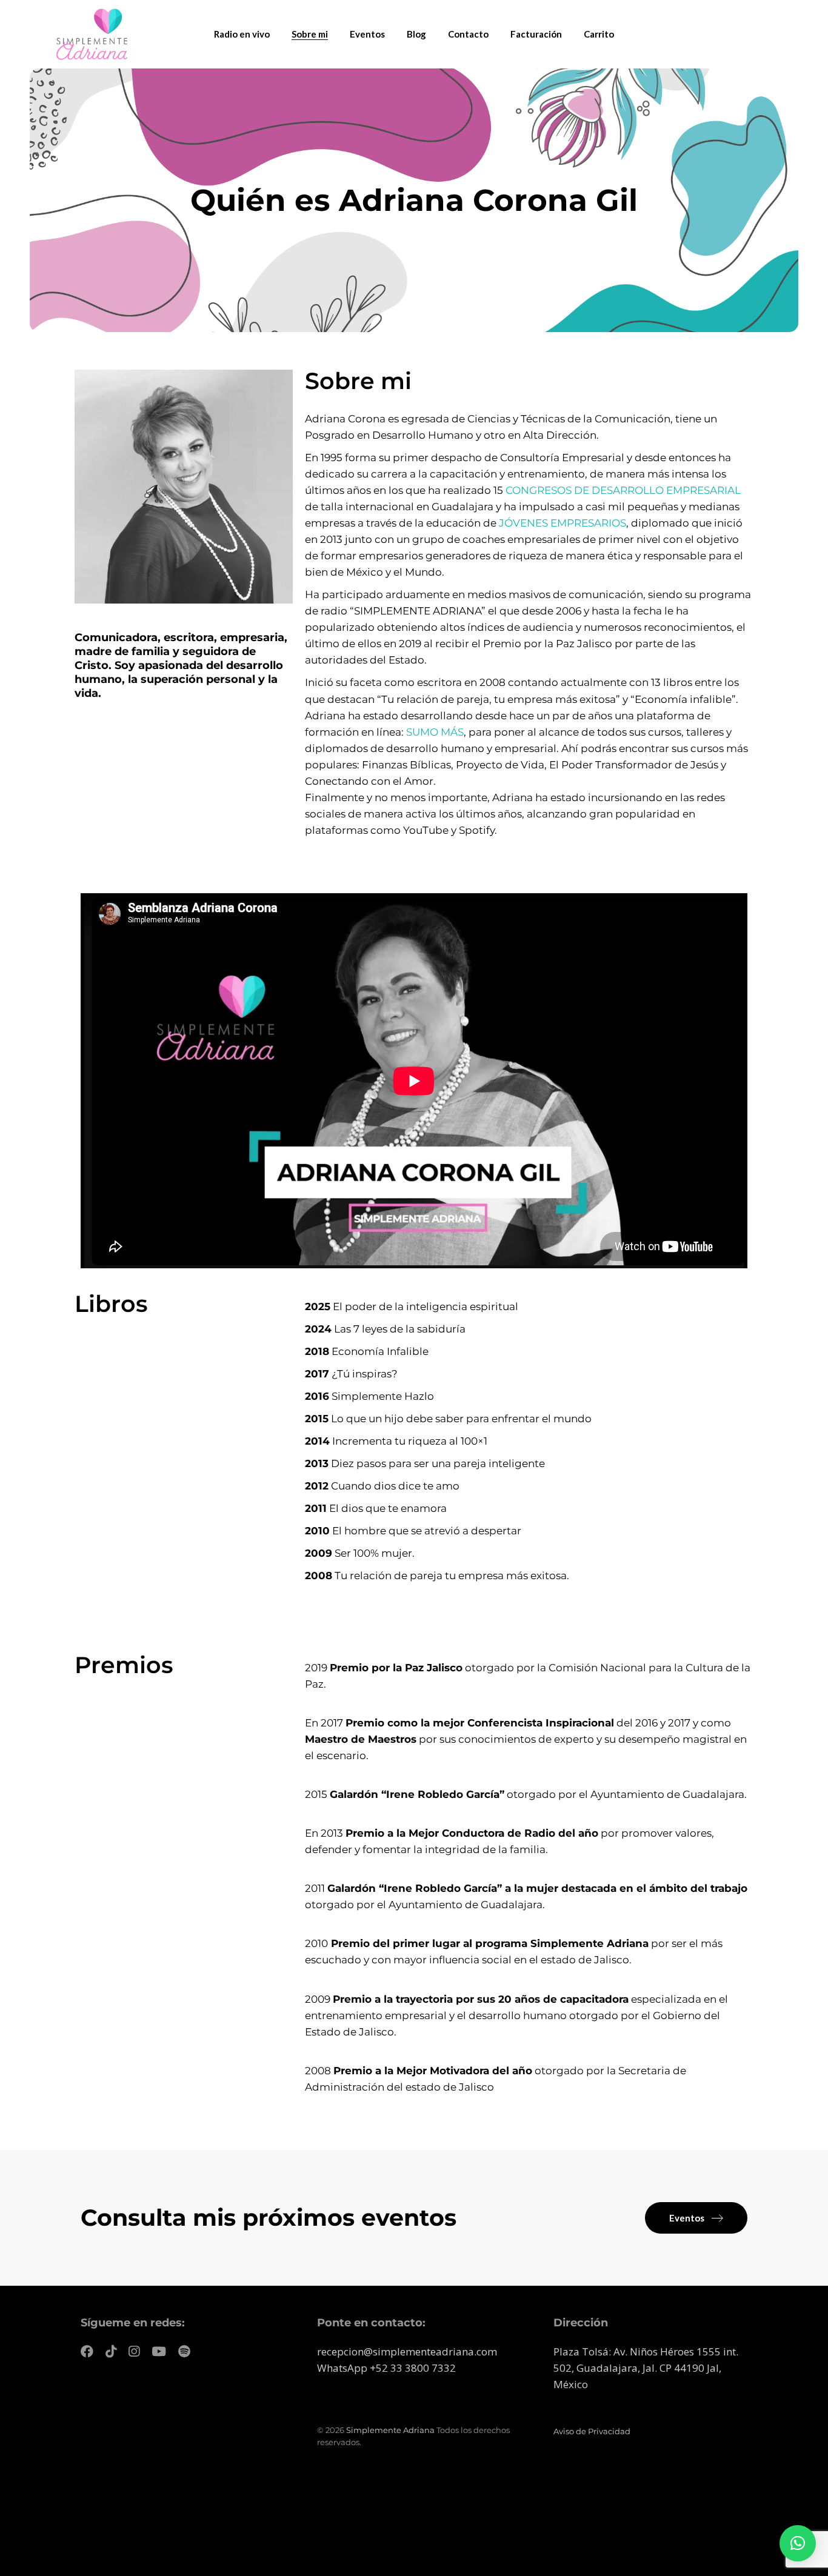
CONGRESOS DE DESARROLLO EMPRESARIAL (623, 490)
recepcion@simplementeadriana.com (407, 2351)
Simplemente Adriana (390, 2430)
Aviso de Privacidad (592, 2431)
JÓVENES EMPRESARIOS (563, 523)
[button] (798, 2543)
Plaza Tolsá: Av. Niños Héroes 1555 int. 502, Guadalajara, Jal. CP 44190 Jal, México (646, 2368)
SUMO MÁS (435, 732)
